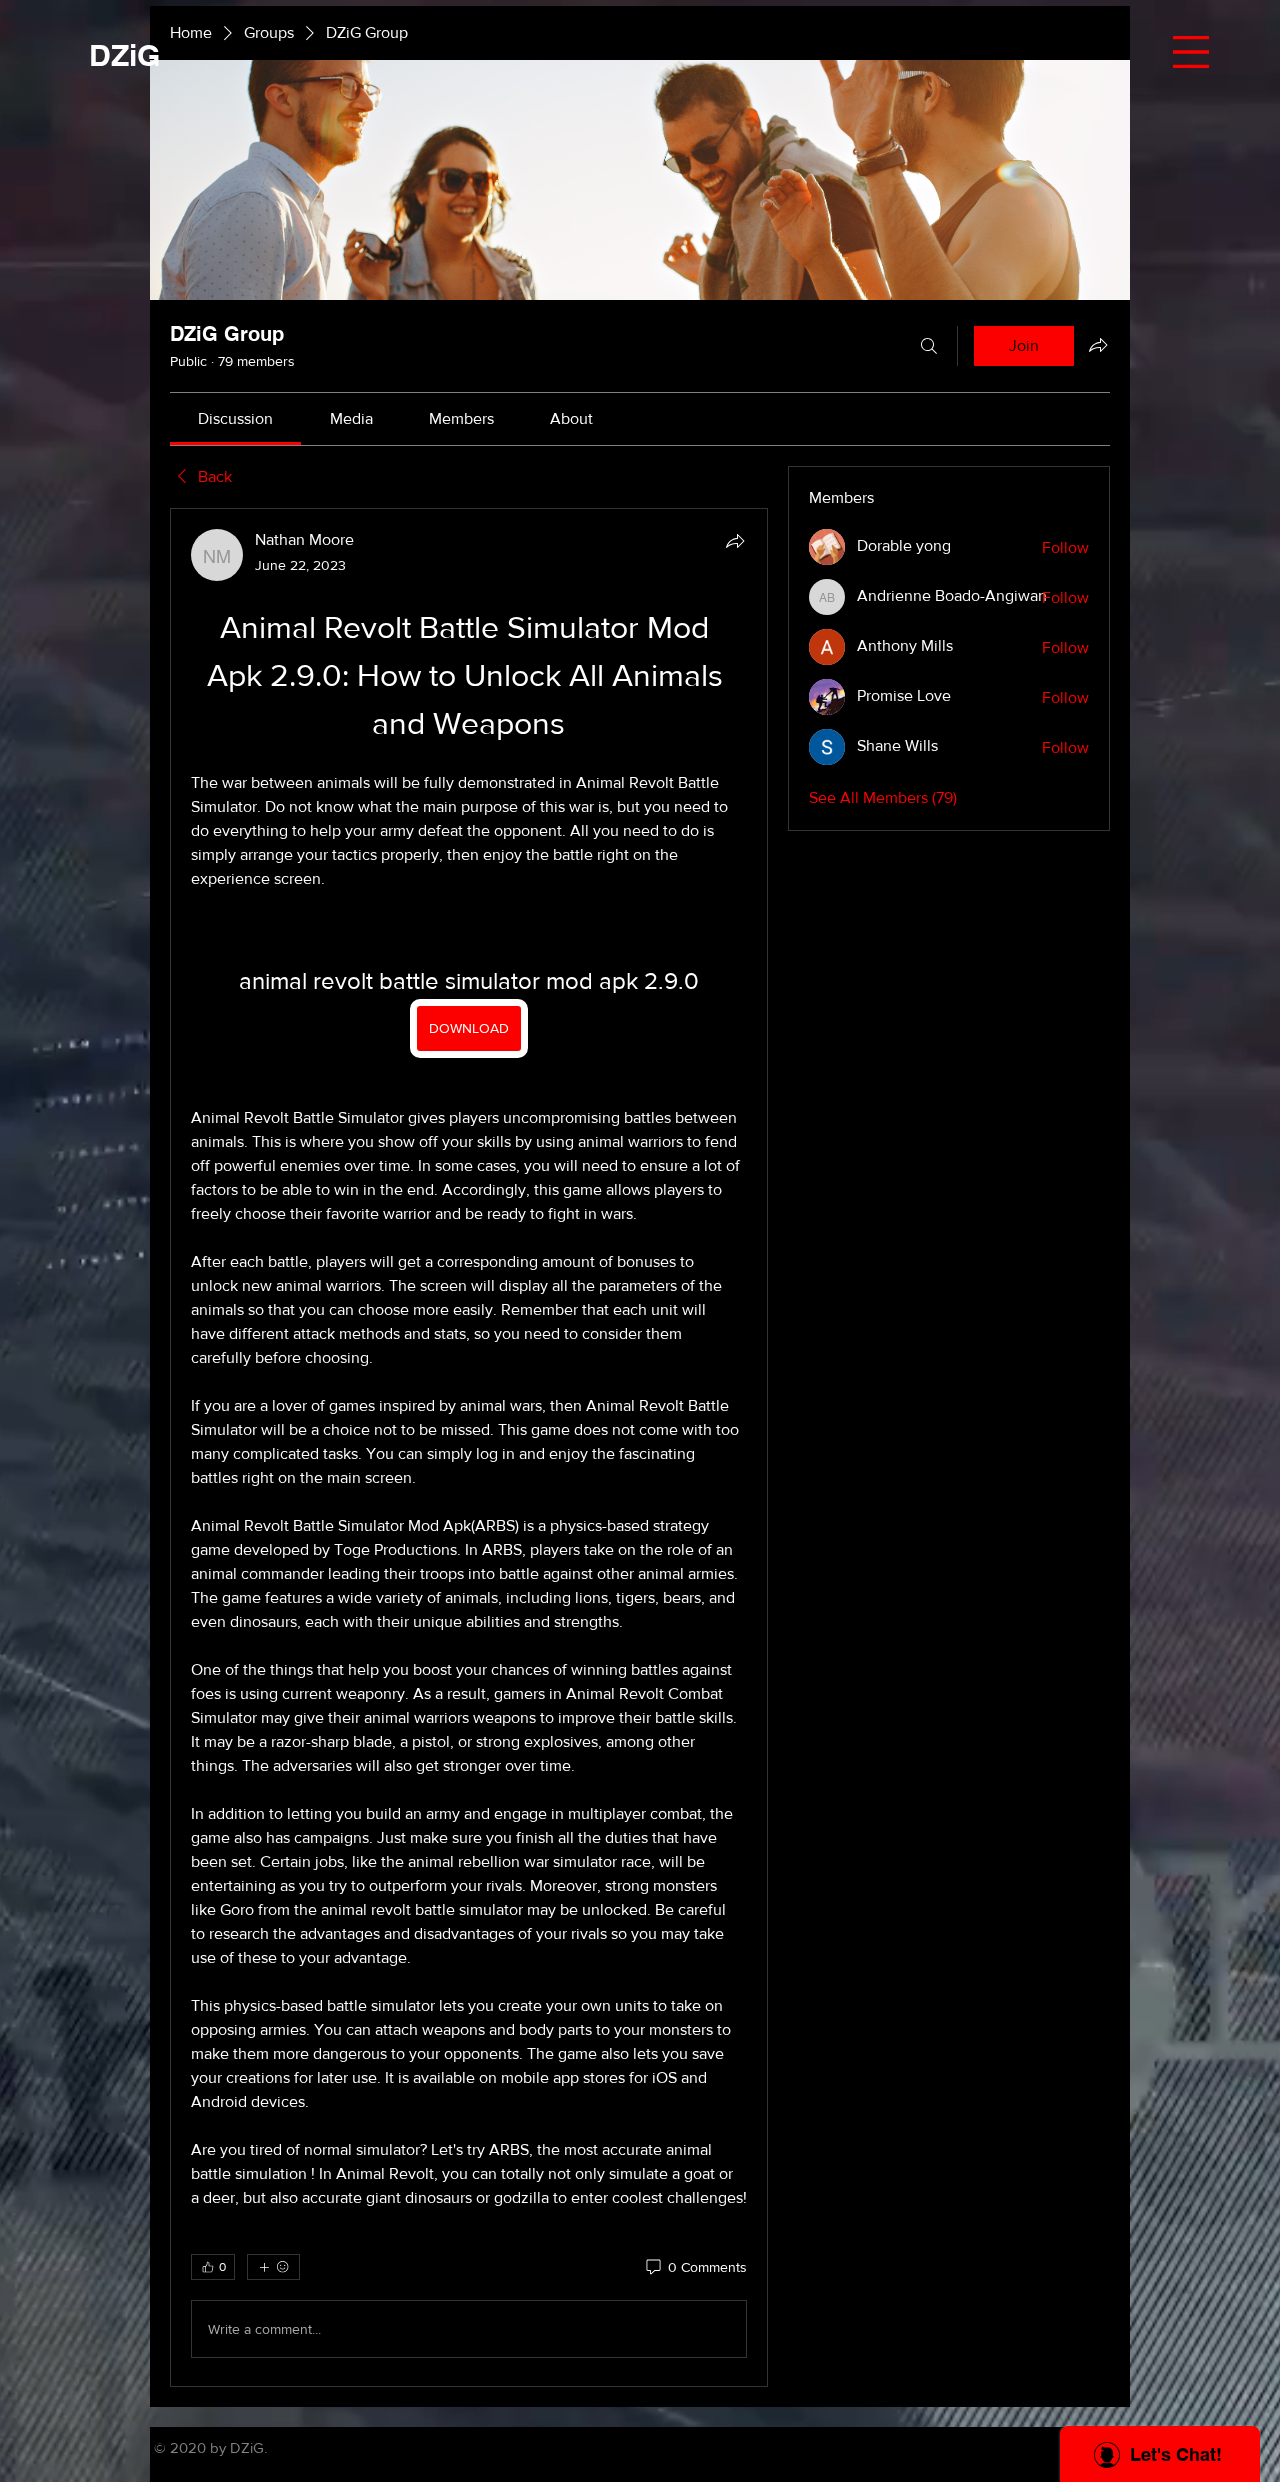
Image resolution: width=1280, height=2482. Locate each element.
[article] (469, 1447)
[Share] (735, 541)
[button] (1191, 52)
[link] (235, 418)
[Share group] (1098, 345)
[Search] (929, 346)
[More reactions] (273, 2267)
